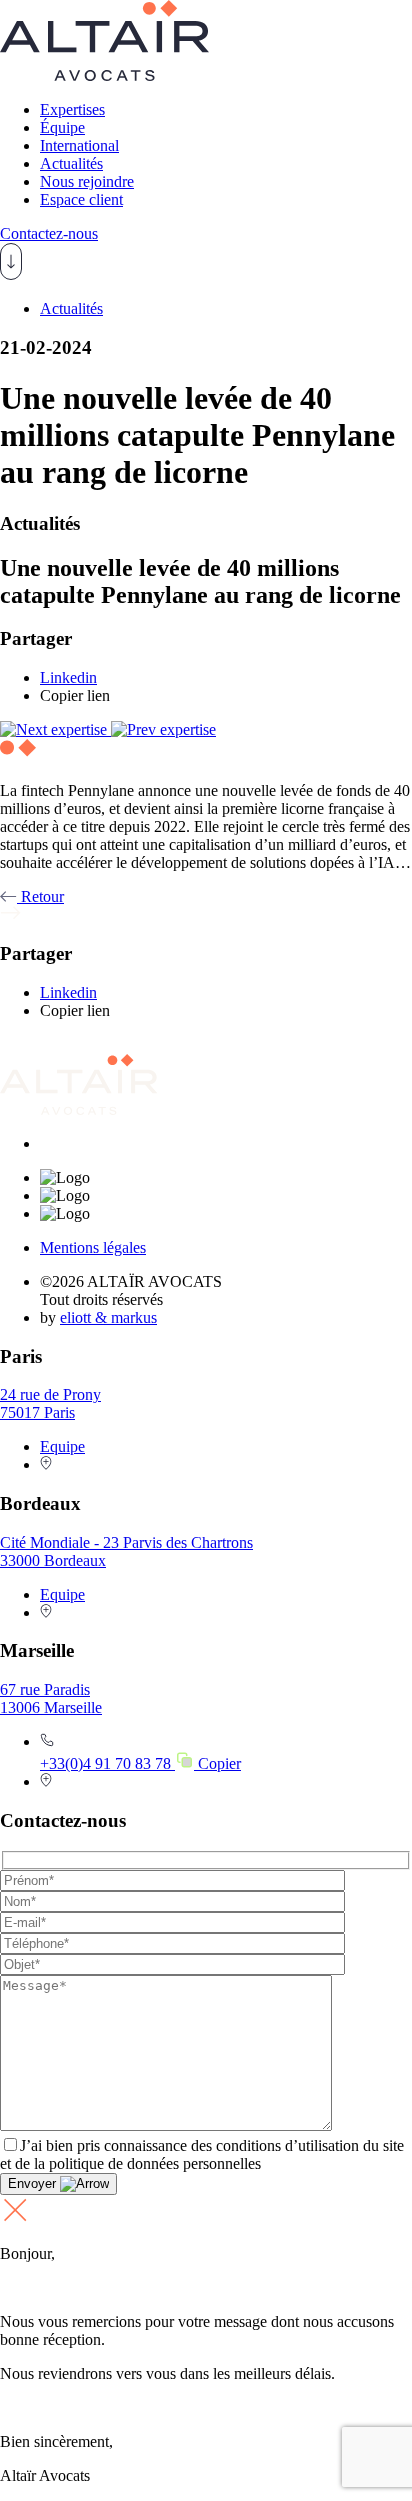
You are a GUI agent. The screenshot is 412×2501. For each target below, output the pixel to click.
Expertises (72, 109)
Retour (40, 896)
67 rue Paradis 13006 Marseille (51, 1698)
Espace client (81, 199)
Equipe (62, 1446)
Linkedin (68, 677)
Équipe (62, 127)
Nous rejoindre (87, 181)
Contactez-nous (49, 233)
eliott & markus (108, 1317)
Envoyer (34, 2183)
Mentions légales (93, 1247)
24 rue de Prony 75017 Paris (50, 1403)
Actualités (71, 163)
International (79, 145)
